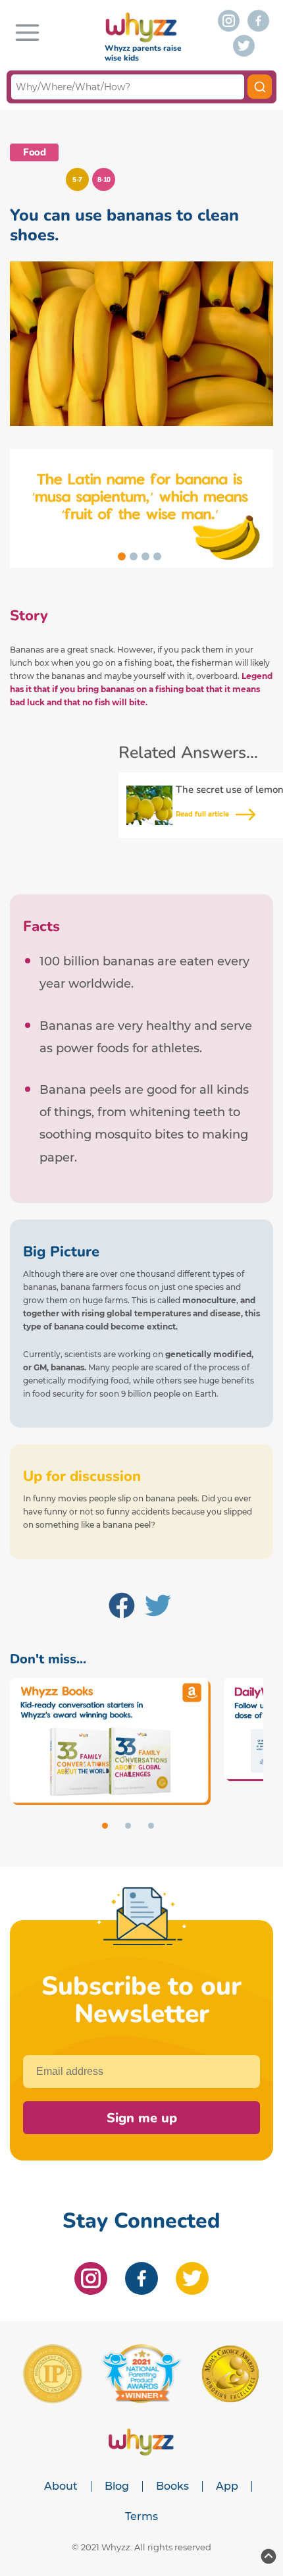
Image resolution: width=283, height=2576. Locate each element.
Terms (141, 2517)
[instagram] (229, 21)
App (227, 2486)
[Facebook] (122, 1608)
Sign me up (142, 2118)
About (61, 2486)
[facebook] (258, 21)
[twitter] (244, 46)
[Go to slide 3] (145, 556)
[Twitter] (158, 1608)
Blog (117, 2486)
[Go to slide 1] (122, 556)
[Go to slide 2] (134, 556)
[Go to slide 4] (157, 556)
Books (172, 2486)
